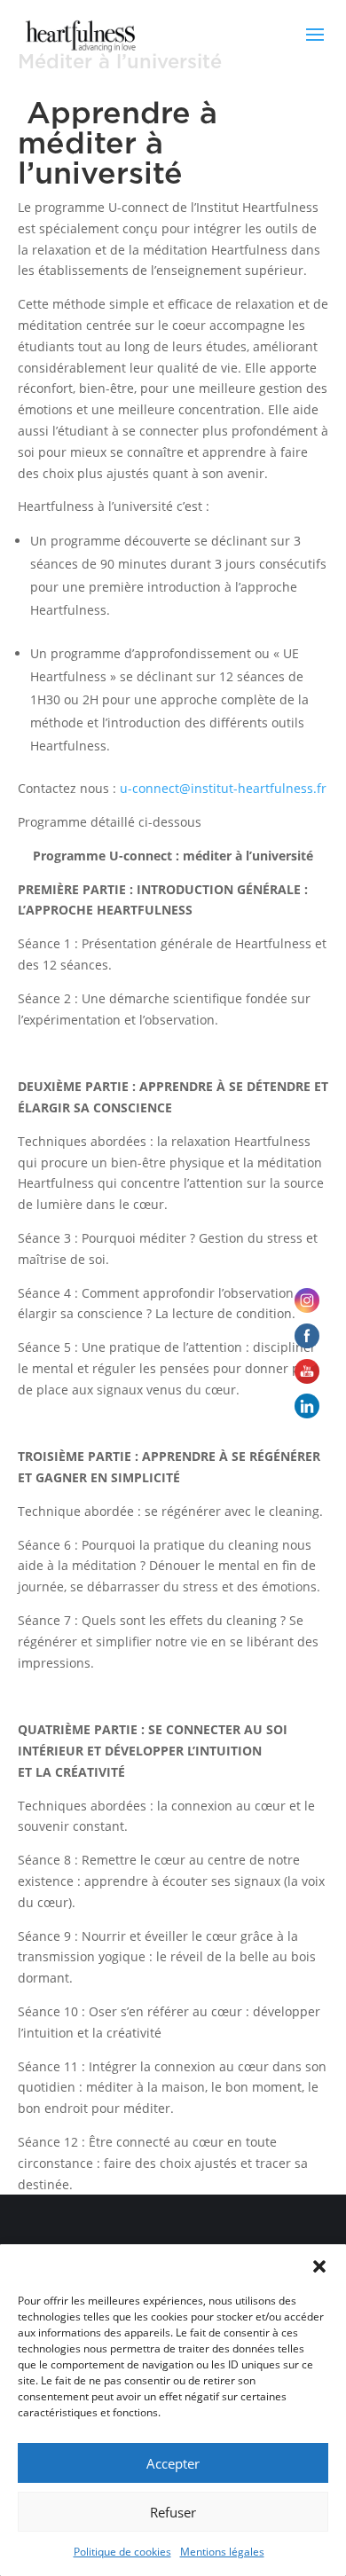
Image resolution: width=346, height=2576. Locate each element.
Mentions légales (222, 2552)
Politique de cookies (122, 2552)
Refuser (173, 2512)
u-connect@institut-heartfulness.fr (223, 788)
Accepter (173, 2463)
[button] (319, 2266)
